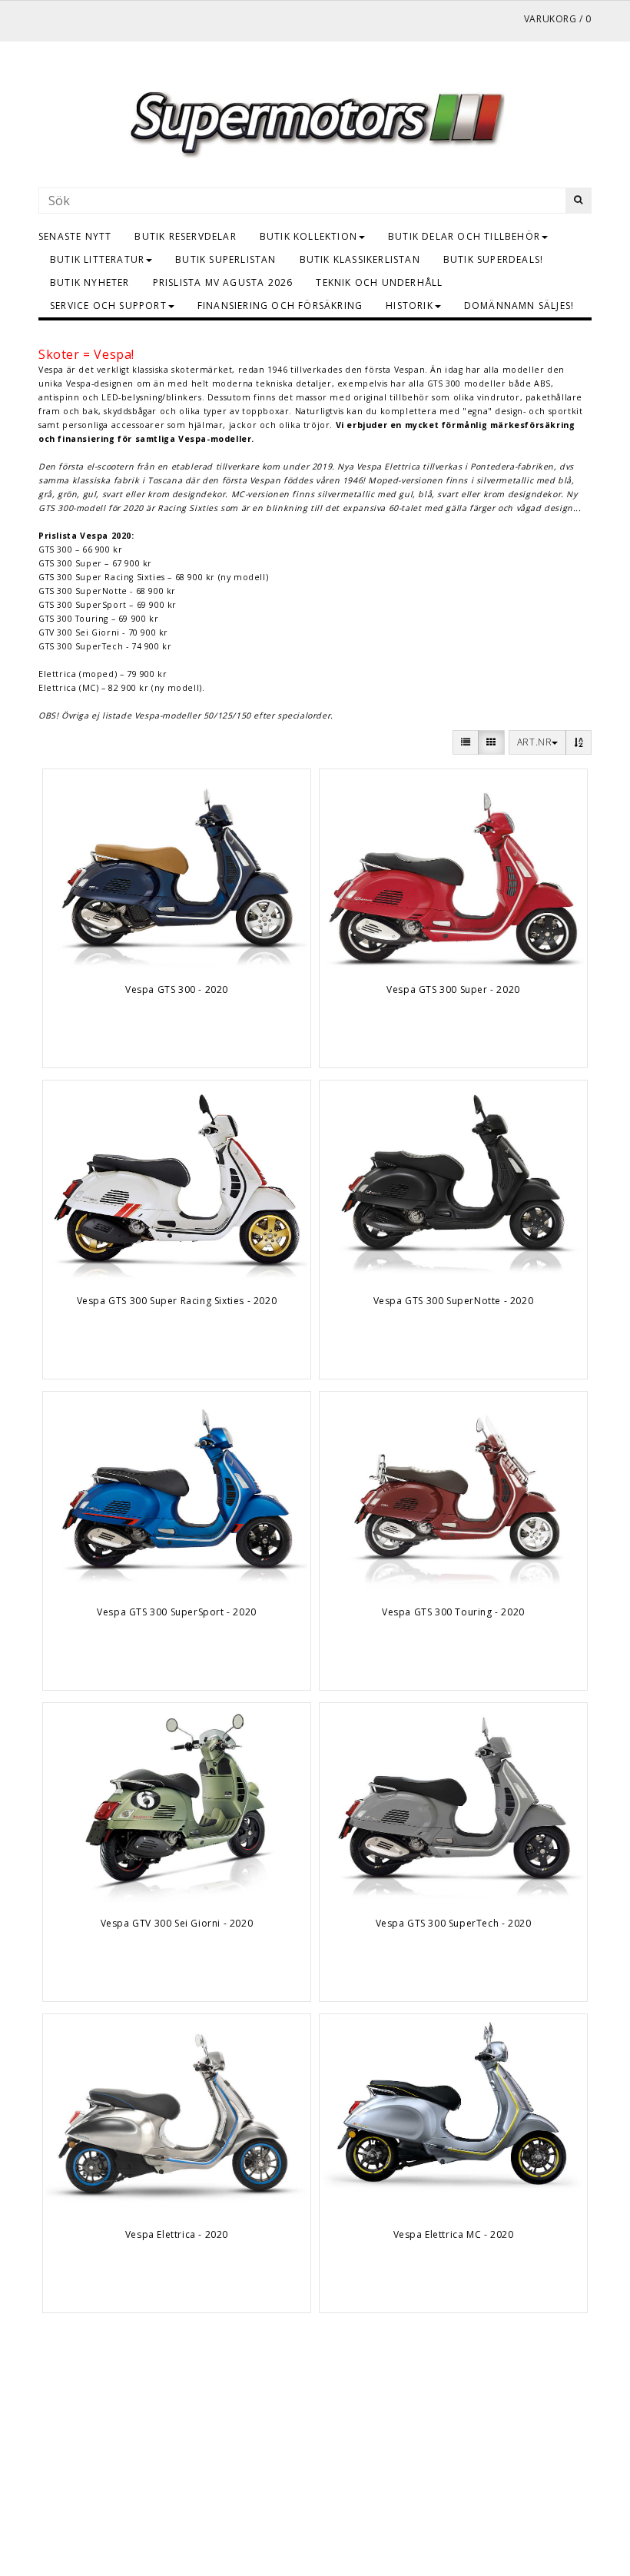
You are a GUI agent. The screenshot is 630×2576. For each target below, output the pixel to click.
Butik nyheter (90, 282)
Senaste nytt (75, 236)
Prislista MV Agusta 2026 (223, 282)
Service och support (108, 305)
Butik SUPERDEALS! (493, 259)
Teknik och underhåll (379, 282)
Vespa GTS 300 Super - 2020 (453, 989)
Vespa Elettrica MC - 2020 (454, 2234)
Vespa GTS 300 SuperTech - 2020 (454, 1923)
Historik (409, 305)
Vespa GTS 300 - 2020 (177, 989)
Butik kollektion (308, 236)
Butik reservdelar (185, 236)
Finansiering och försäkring (280, 305)
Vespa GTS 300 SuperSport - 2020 (177, 1612)
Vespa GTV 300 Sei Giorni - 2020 (177, 1923)
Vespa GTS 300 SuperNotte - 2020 (454, 1301)
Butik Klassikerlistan (360, 259)
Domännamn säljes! (519, 305)
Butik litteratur (97, 259)
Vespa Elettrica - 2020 (177, 2234)
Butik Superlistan (225, 259)
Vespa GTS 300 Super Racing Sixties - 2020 (177, 1301)
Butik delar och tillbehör (464, 236)
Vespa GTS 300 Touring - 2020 (453, 1612)
